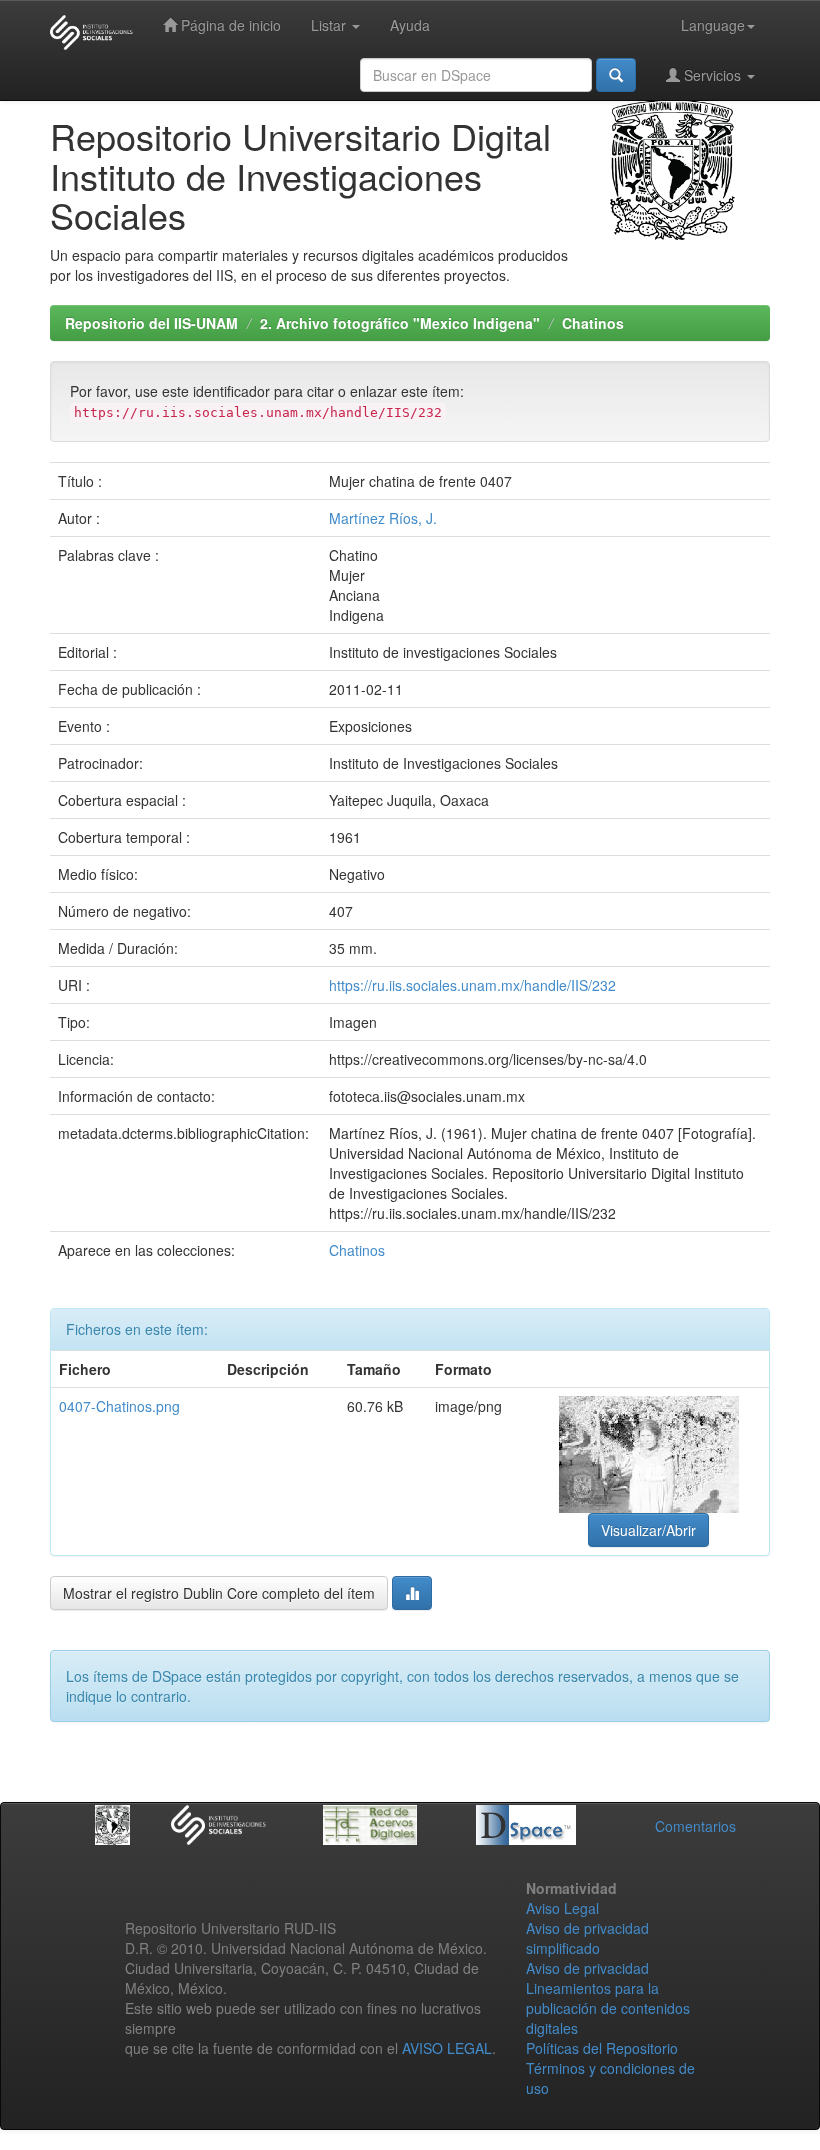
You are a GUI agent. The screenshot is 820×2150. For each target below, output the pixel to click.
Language (713, 25)
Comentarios (695, 1826)
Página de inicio (229, 25)
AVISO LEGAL (447, 2048)
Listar (330, 25)
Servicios (712, 75)
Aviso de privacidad (587, 1968)
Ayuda (410, 25)
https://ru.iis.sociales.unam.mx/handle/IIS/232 (472, 985)
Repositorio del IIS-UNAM (151, 323)
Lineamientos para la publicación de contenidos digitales (608, 2008)
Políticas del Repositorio (602, 2048)
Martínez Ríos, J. (383, 518)
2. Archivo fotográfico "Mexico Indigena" (400, 323)
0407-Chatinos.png (119, 1406)
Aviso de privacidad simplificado (587, 1938)
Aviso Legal (562, 1908)
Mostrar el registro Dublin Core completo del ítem (219, 1593)
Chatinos (593, 323)
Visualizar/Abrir (648, 1530)
